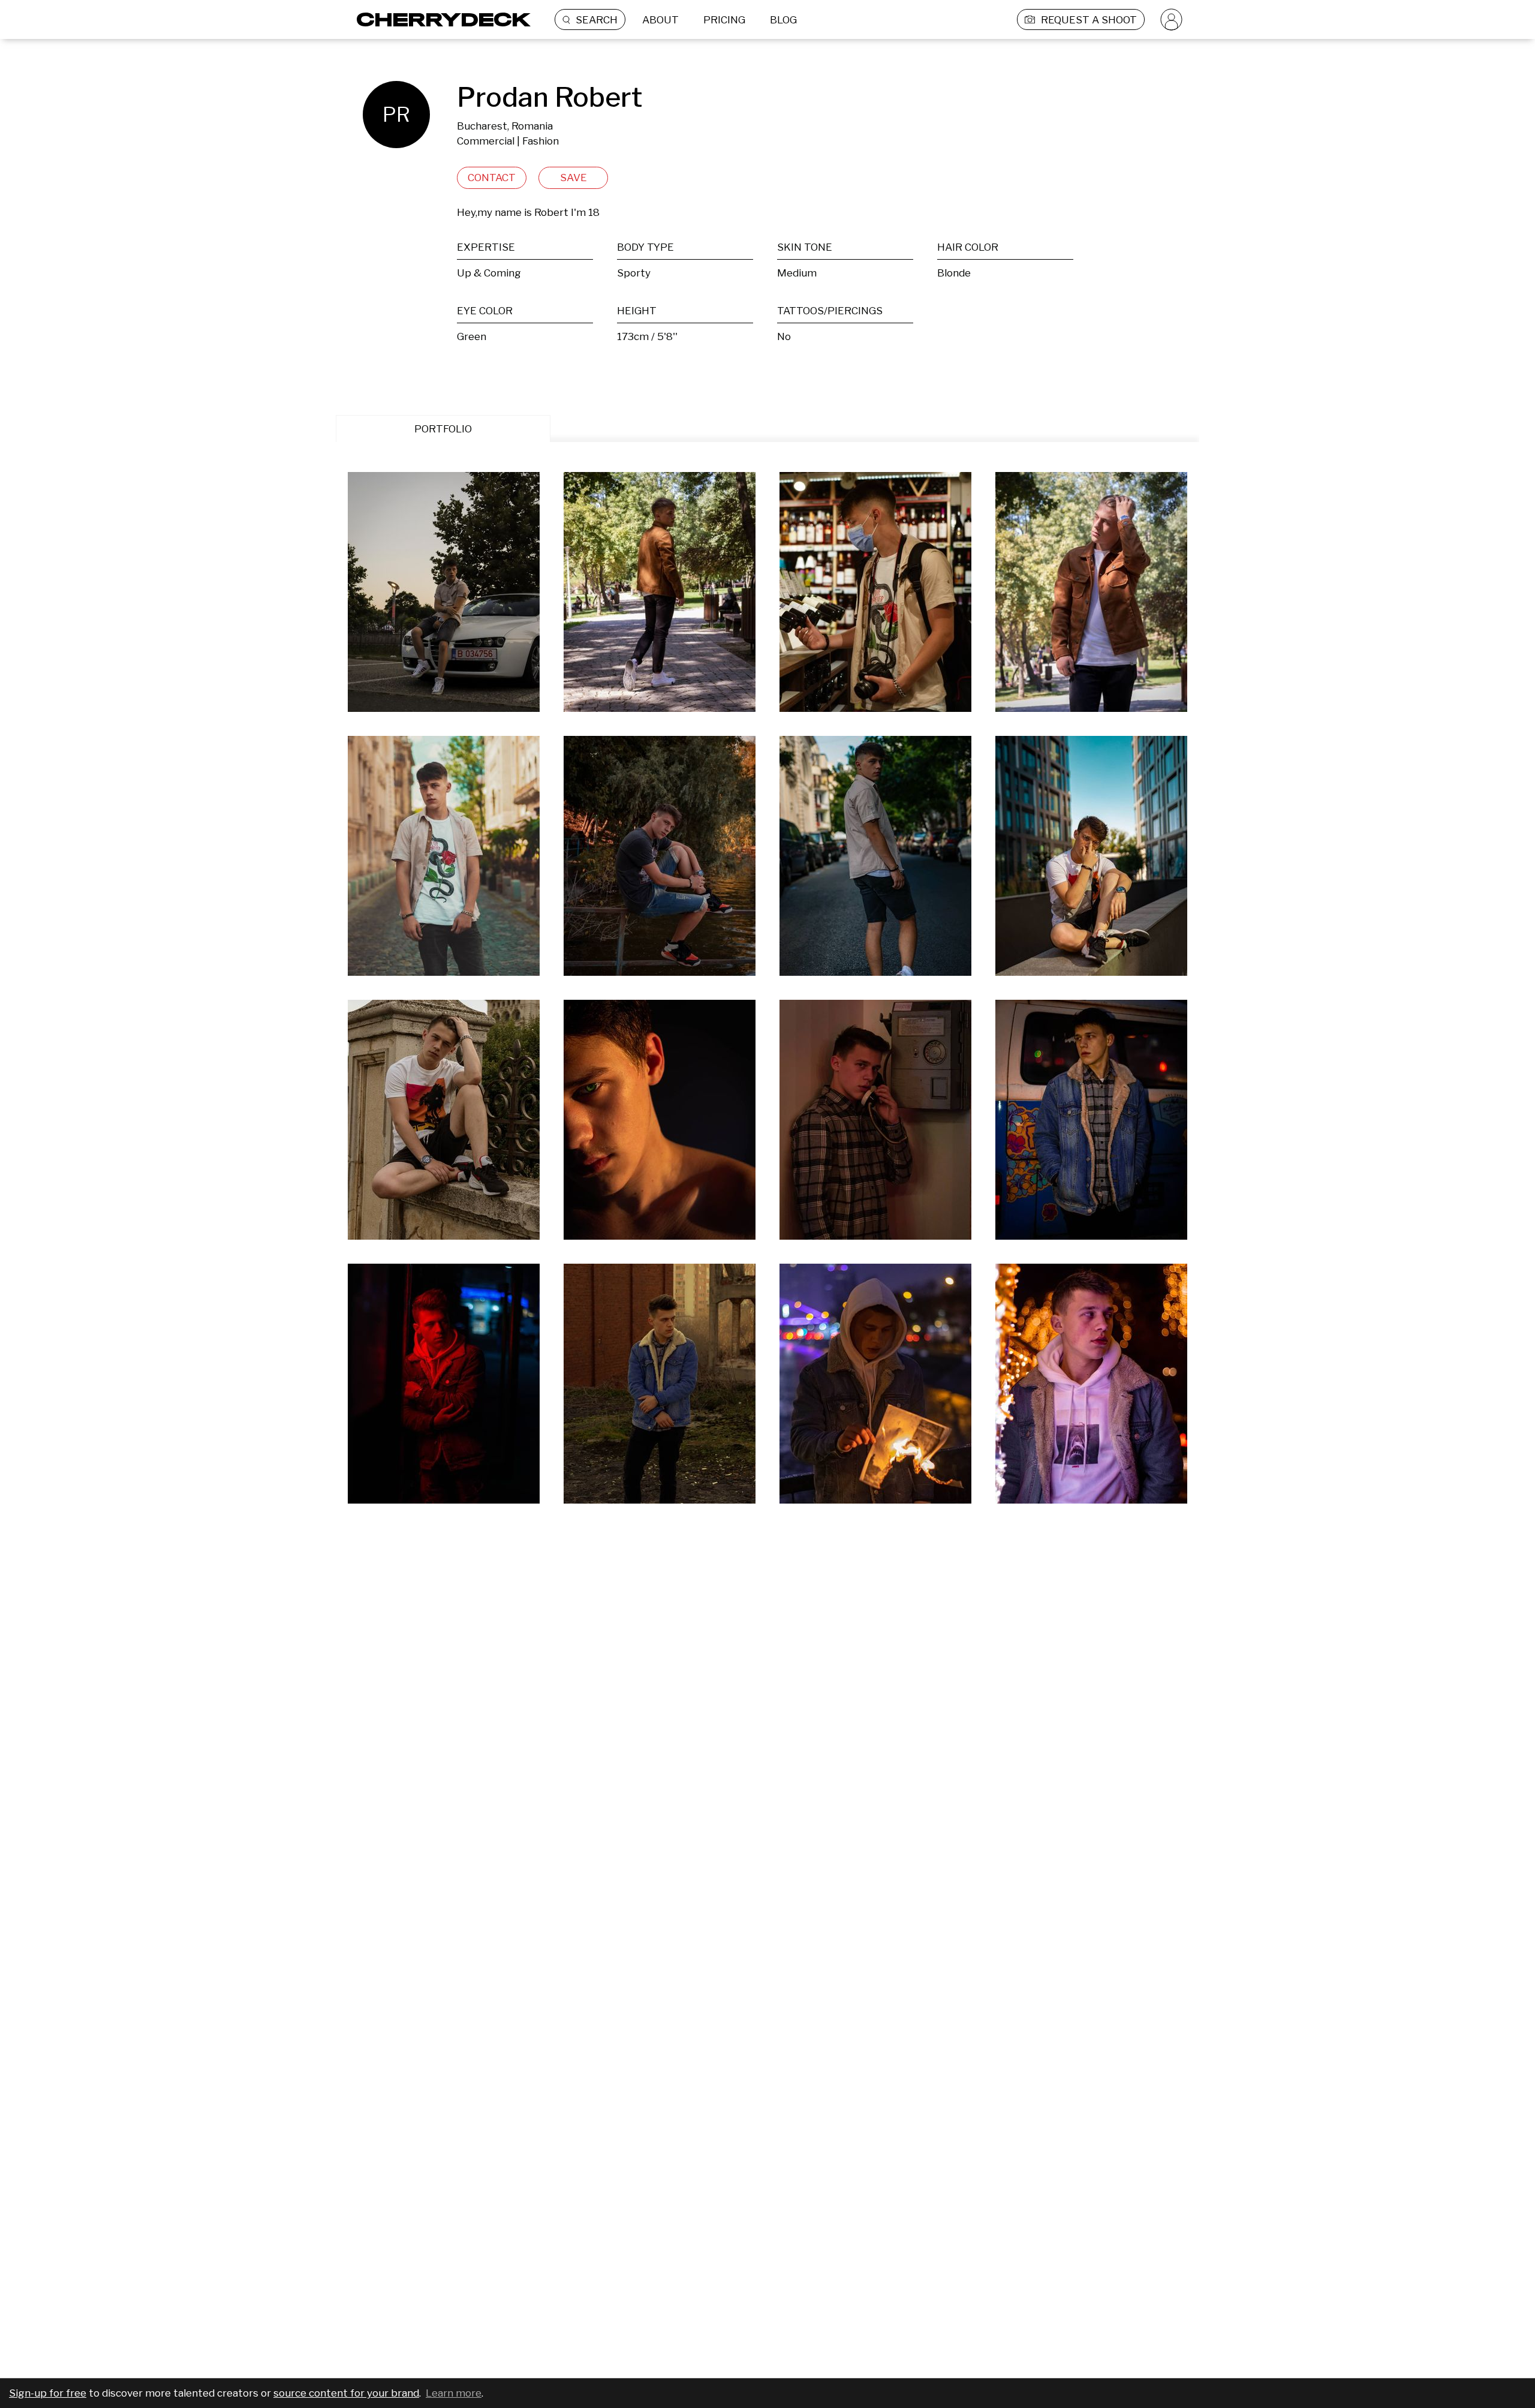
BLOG (783, 20)
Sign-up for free (48, 2393)
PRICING (724, 20)
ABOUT (660, 20)
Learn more (454, 2393)
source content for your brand (346, 2393)
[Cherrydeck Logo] (439, 19)
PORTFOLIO (443, 429)
